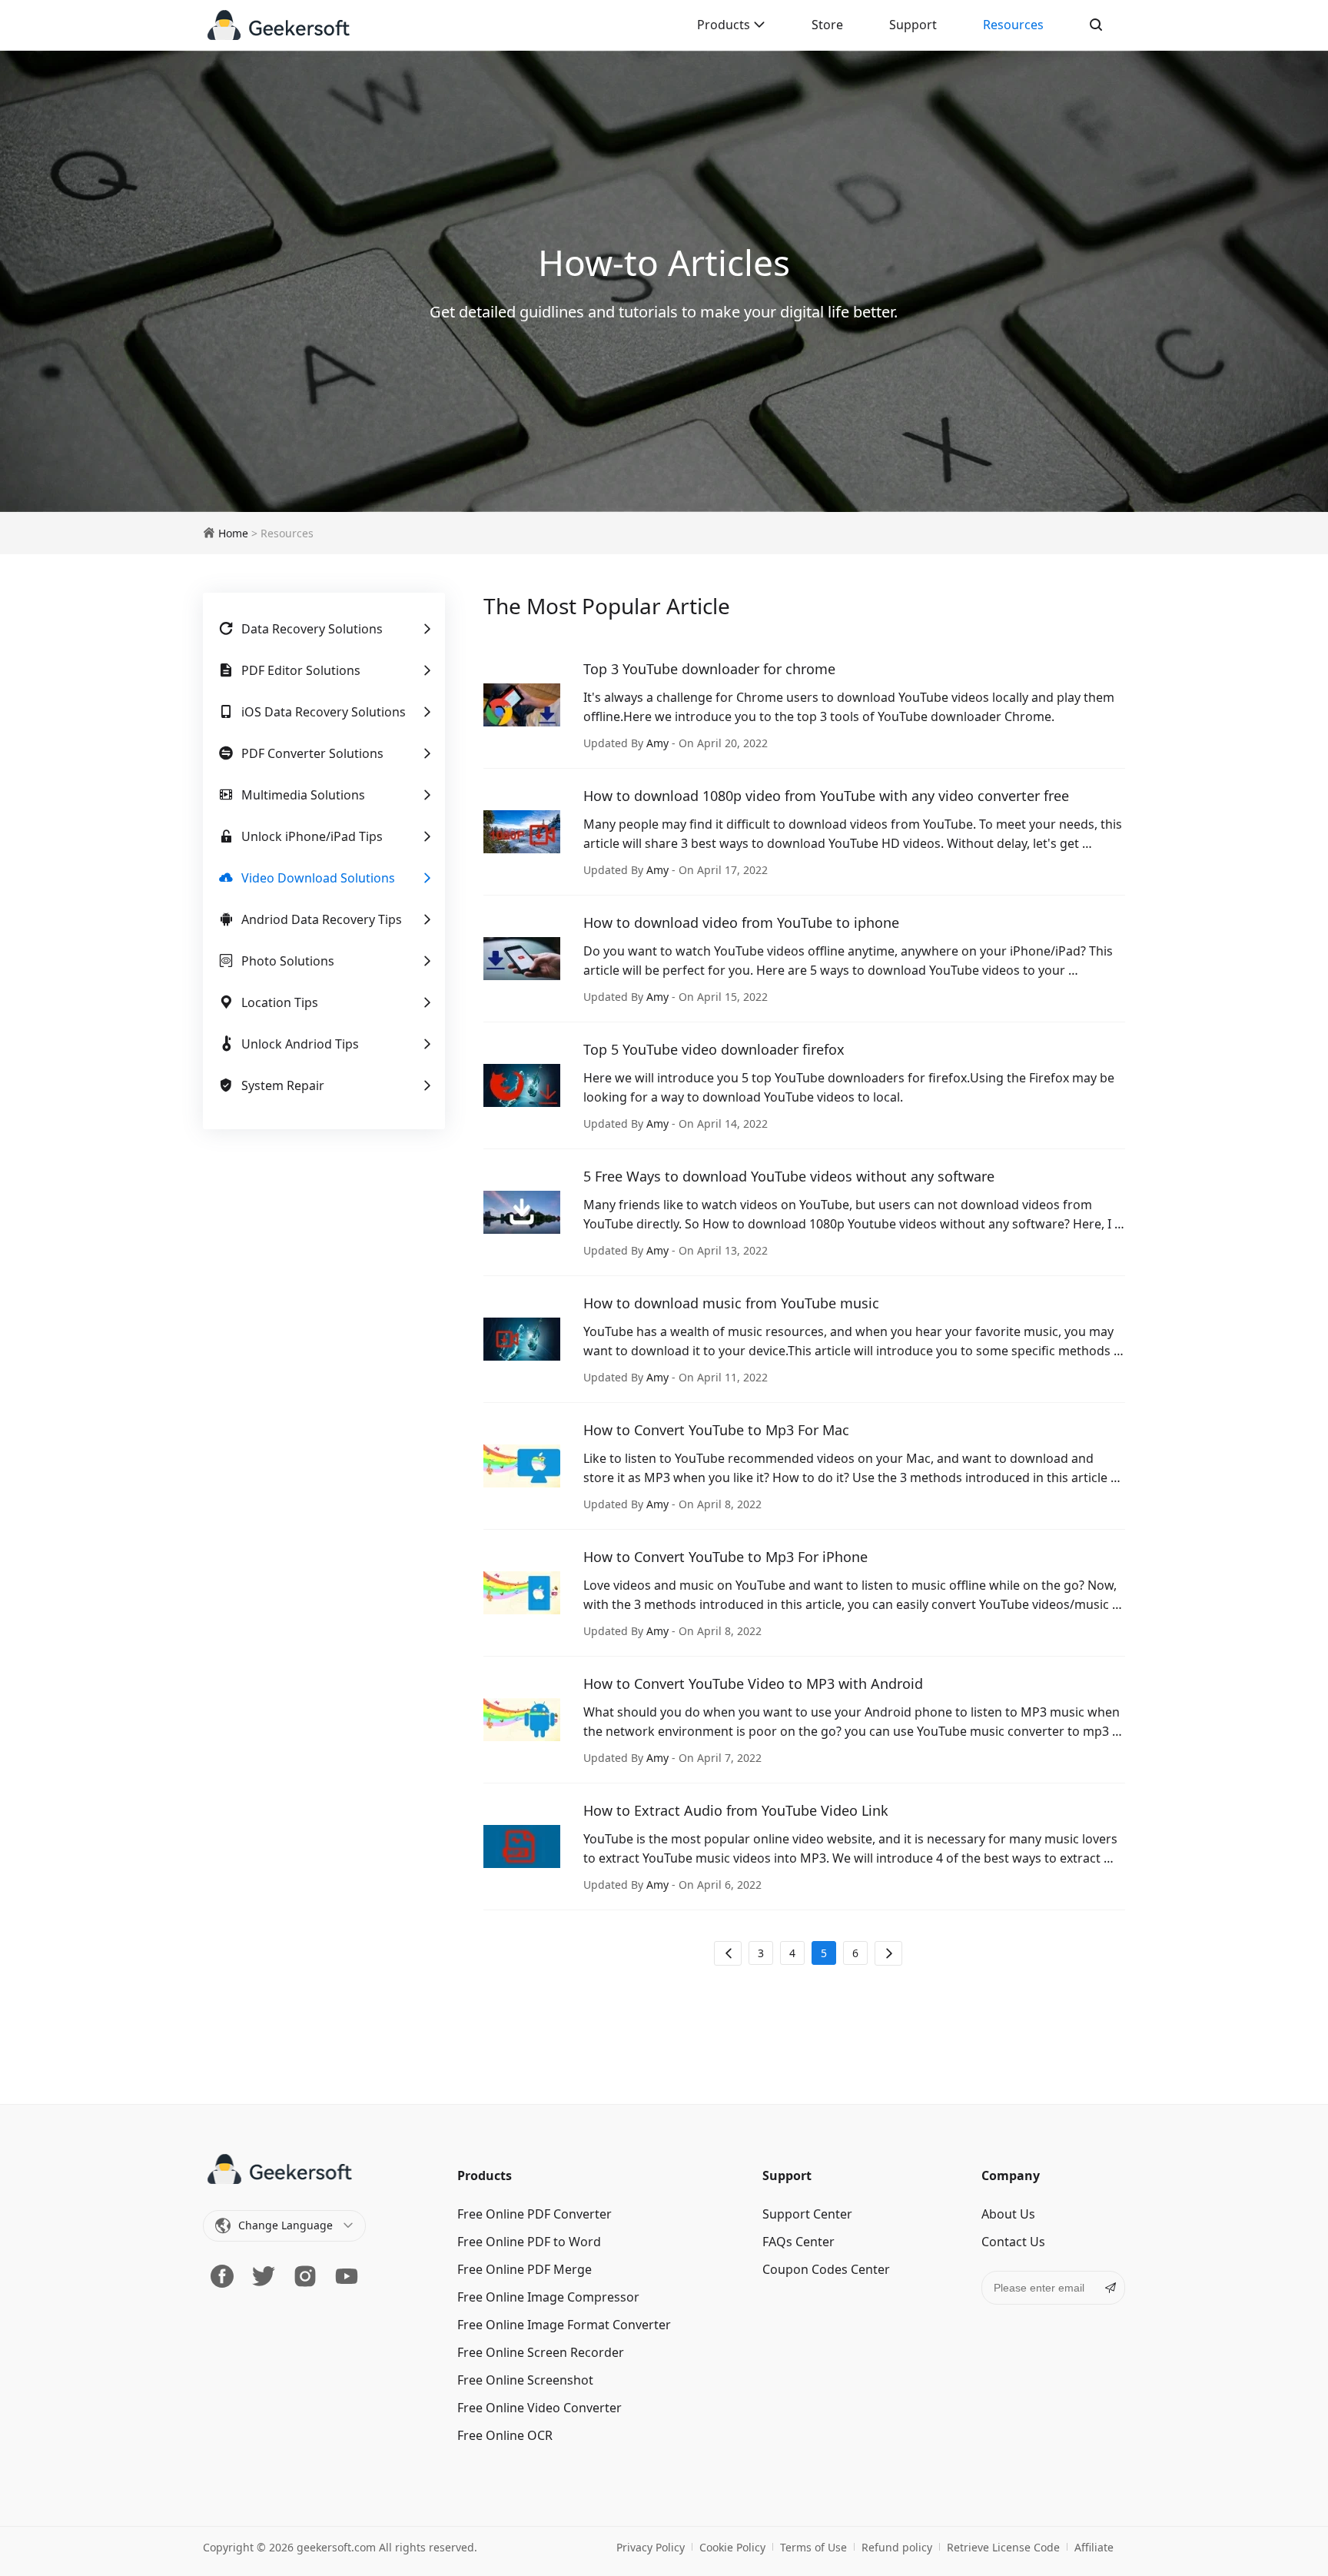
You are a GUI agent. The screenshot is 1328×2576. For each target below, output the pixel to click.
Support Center (807, 2214)
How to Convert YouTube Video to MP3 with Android (753, 1684)
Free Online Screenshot (525, 2380)
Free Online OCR (505, 2435)
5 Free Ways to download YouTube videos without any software (789, 1176)
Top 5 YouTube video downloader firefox (714, 1049)
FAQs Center (798, 2242)
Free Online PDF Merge (525, 2269)
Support (913, 25)
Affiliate (1094, 2547)
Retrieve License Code (1003, 2547)
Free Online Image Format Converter (564, 2325)
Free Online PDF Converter (535, 2214)
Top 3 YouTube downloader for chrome (709, 669)
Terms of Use (813, 2547)
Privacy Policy (651, 2547)
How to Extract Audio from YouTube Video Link (736, 1810)
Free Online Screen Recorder (541, 2352)
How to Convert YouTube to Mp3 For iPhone (725, 1557)
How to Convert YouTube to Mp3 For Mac (716, 1430)
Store (827, 25)
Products (725, 25)
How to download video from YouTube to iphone (741, 922)
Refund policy (897, 2547)
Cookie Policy (732, 2547)
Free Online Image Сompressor (548, 2297)
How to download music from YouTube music (731, 1303)
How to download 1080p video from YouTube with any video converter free (826, 796)
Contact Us (1013, 2242)
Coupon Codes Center (826, 2269)
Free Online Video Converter (539, 2408)
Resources (1013, 25)
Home (233, 533)
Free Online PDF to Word (529, 2242)
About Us (1008, 2214)
